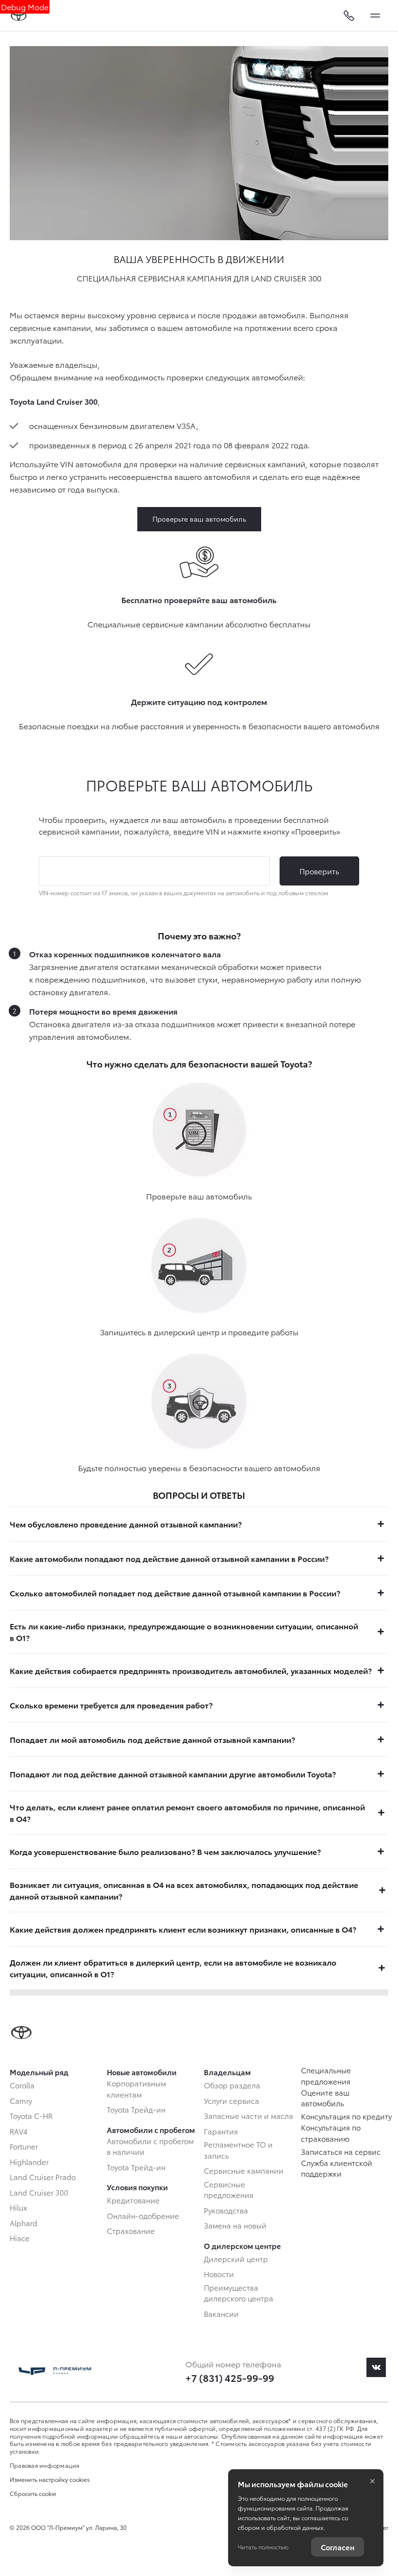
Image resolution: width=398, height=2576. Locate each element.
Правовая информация (45, 2465)
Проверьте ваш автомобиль (199, 519)
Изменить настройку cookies (50, 2479)
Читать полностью (263, 2547)
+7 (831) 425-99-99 (230, 2378)
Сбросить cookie (33, 2494)
